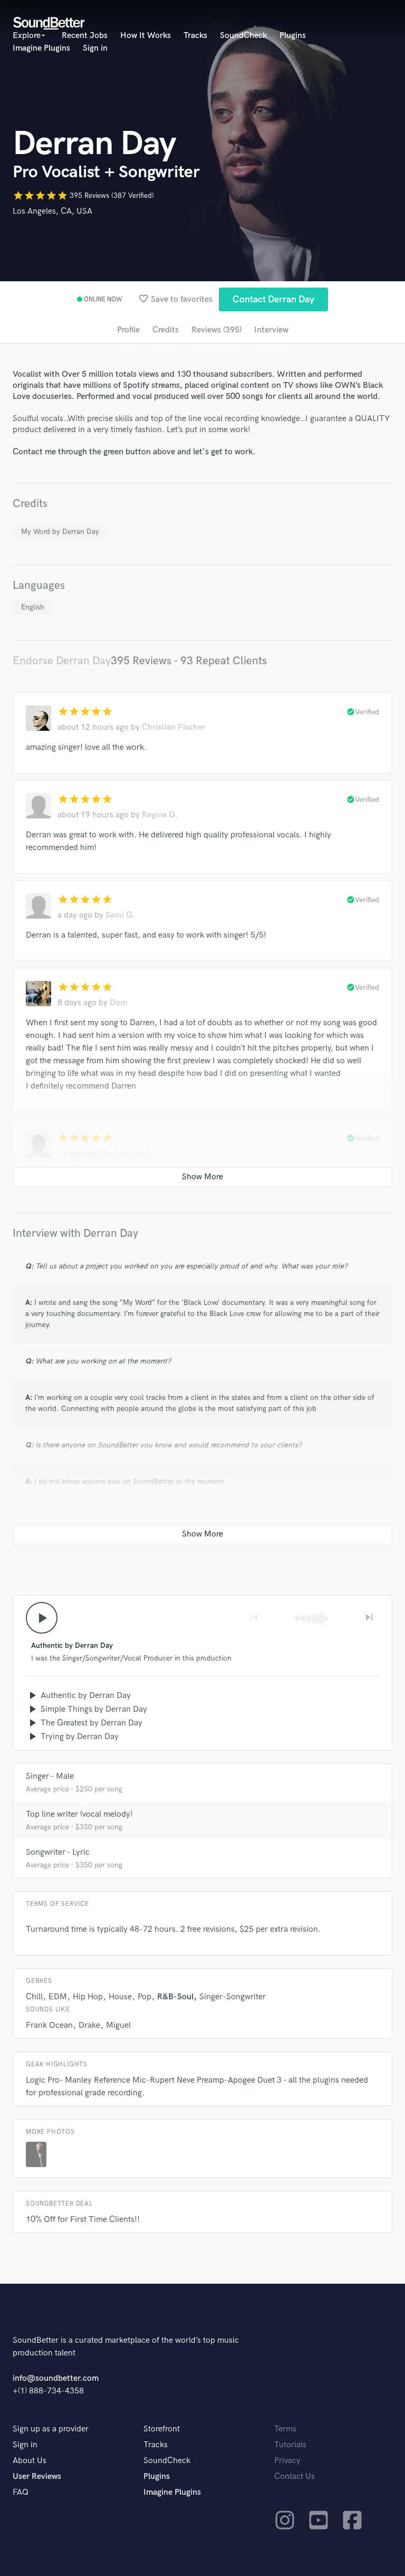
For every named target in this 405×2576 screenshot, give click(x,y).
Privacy (287, 2461)
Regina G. (160, 815)
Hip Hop (88, 1997)
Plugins (293, 36)
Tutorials (290, 2445)
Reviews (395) (216, 330)
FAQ (21, 2492)
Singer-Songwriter (233, 1997)
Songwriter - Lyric (58, 1852)
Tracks (195, 36)
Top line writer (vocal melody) (79, 1814)
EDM (58, 1997)
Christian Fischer (173, 727)
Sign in (95, 48)
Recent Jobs (85, 36)
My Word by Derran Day (60, 532)
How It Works (146, 36)
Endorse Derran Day (62, 661)
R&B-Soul (175, 1997)
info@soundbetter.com (56, 2378)
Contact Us (295, 2477)
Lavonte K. (135, 1154)
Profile (128, 330)
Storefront (162, 2429)
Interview (271, 330)
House (120, 1997)
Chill (34, 1997)
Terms (285, 2429)
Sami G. (120, 915)
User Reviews (37, 2477)
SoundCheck (243, 36)
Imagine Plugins (41, 48)
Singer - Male (50, 1776)
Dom (119, 1003)
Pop (144, 1997)
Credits (166, 330)
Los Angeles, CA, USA (52, 211)
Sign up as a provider (51, 2429)
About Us (30, 2461)
